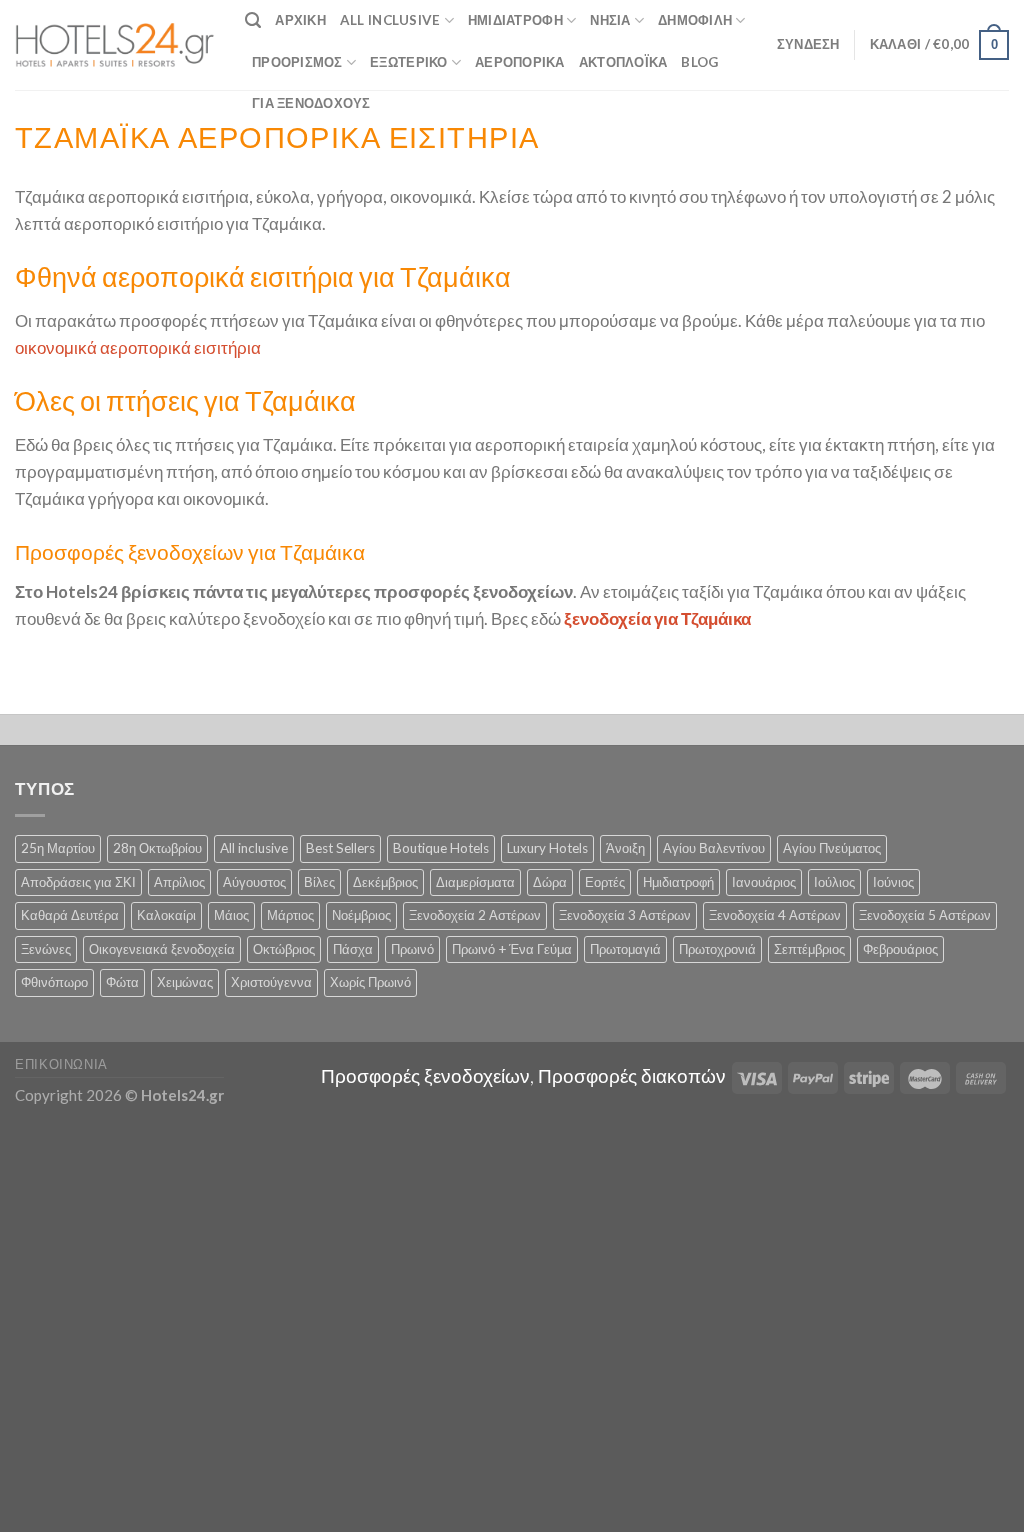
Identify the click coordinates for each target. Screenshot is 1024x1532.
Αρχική (300, 20)
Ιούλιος (834, 882)
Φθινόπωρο (54, 982)
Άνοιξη (625, 848)
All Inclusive (390, 20)
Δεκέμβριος (385, 882)
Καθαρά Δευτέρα (70, 915)
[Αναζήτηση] (253, 20)
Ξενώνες (46, 949)
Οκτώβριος (284, 949)
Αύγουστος (254, 882)
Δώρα (550, 882)
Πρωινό (412, 949)
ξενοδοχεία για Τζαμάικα (657, 618)
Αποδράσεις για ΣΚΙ (78, 882)
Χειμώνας (185, 982)
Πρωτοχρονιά (717, 949)
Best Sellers (340, 848)
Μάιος (231, 915)
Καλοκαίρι (166, 915)
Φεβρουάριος (900, 949)
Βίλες (319, 882)
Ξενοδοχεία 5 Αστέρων (925, 915)
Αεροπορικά (520, 62)
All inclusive (254, 848)
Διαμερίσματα (475, 882)
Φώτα (122, 982)
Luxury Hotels (547, 848)
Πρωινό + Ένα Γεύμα (512, 949)
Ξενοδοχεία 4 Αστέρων (775, 915)
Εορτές (605, 882)
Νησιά (610, 20)
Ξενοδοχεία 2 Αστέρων (475, 915)
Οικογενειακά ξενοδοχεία (162, 949)
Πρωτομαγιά (625, 949)
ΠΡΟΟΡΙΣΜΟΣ (297, 62)
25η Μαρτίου (58, 848)
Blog (699, 62)
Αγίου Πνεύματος (832, 848)
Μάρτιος (290, 915)
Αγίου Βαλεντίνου (714, 848)
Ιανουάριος (764, 882)
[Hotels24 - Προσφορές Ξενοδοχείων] (115, 45)
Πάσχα (353, 949)
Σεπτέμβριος (809, 949)
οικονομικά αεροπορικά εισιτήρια (138, 347)
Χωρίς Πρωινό (370, 982)
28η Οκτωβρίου (157, 848)
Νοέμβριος (361, 915)
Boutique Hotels (441, 848)
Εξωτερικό (408, 62)
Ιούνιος (893, 882)
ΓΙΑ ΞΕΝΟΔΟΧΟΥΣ (311, 103)
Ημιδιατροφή (515, 20)
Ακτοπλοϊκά (623, 62)
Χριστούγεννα (271, 982)
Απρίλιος (179, 882)
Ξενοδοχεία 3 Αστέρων (625, 915)
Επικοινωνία (61, 1064)
